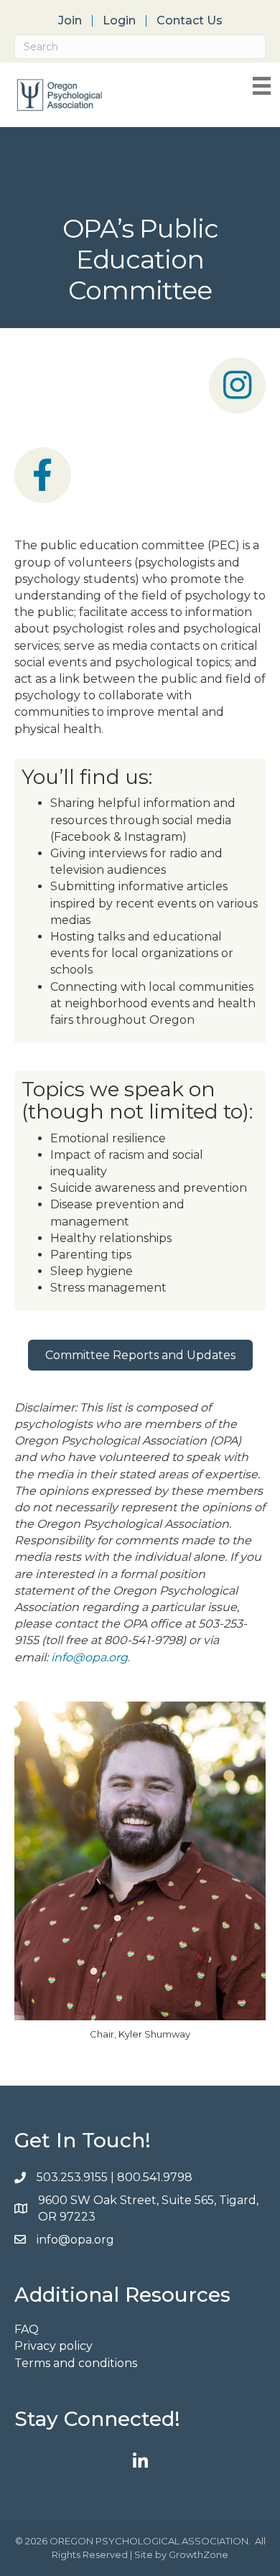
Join (70, 21)
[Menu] (262, 86)
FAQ (27, 2329)
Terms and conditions (76, 2363)
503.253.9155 (72, 2177)
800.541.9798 (156, 2177)
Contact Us (190, 21)
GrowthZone (199, 2554)
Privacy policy (53, 2346)
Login (119, 21)
